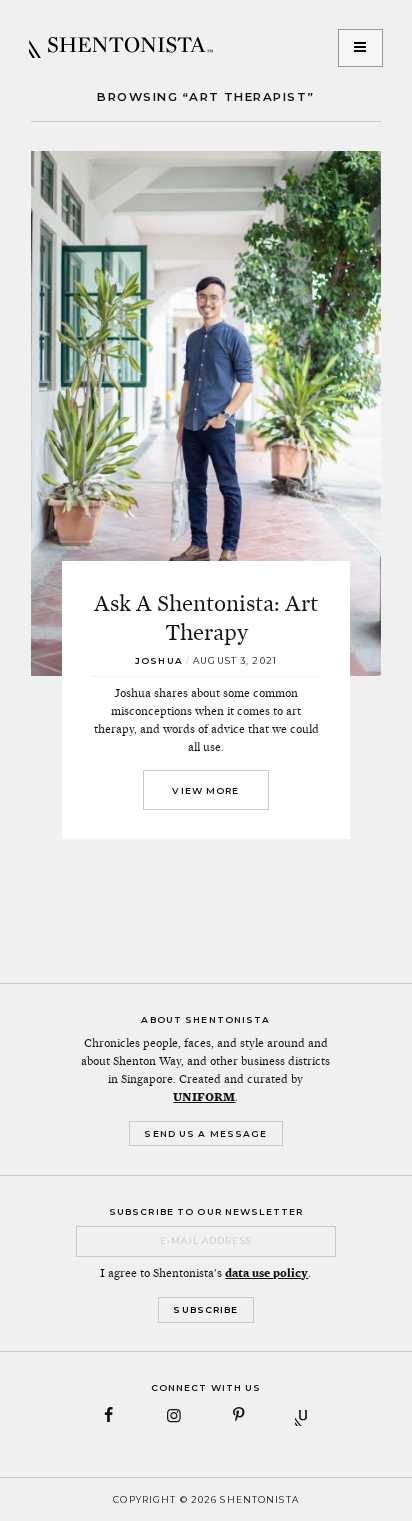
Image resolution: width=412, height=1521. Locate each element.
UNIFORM (204, 1097)
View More (205, 790)
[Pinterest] (238, 1415)
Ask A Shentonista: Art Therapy (206, 617)
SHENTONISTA (121, 48)
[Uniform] (303, 1415)
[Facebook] (109, 1415)
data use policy (266, 1273)
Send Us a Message (205, 1133)
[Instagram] (173, 1415)
